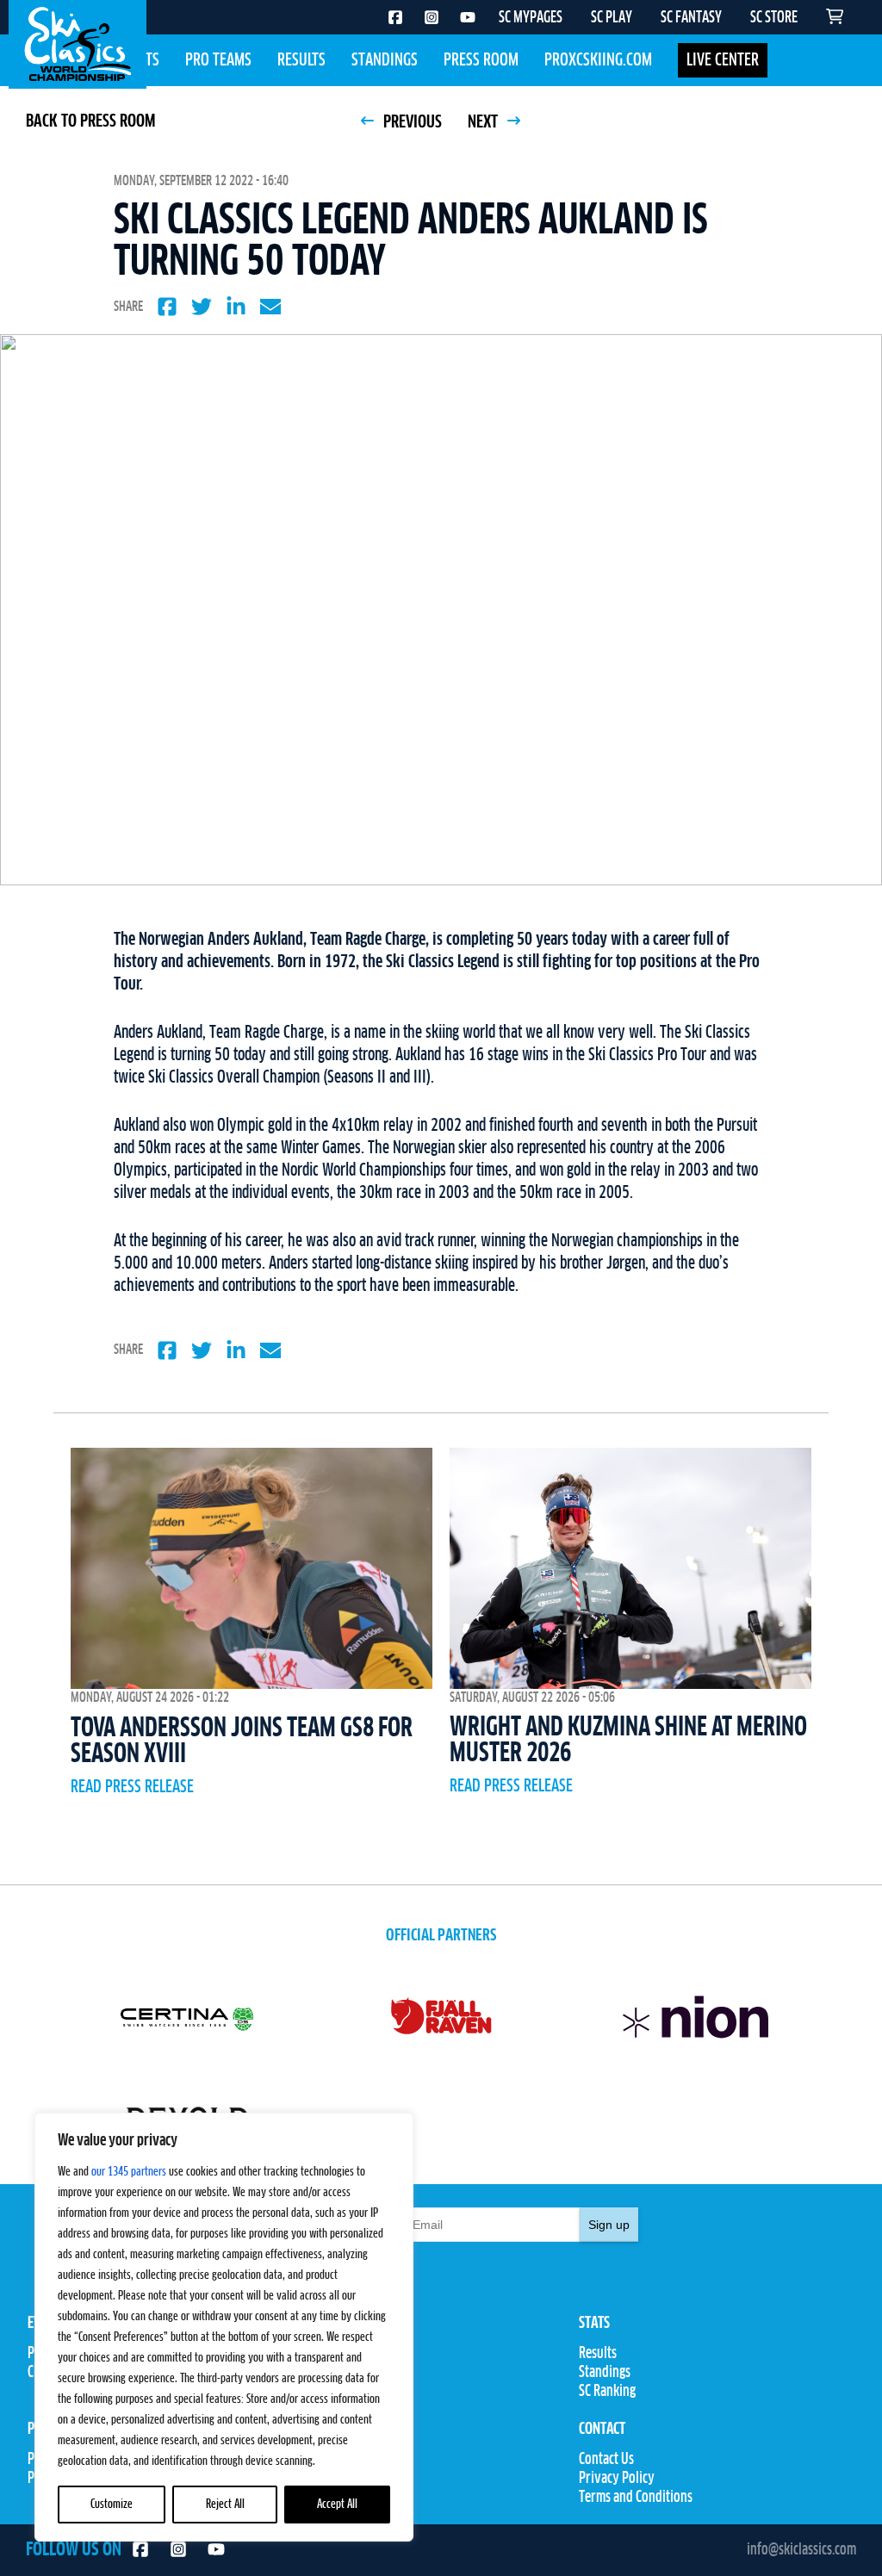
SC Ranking (607, 2392)
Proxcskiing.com (598, 60)
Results (301, 60)
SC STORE (774, 18)
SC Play (322, 2460)
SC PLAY (612, 18)
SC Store (325, 2479)
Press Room (481, 60)
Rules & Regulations (355, 2392)
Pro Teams (218, 60)
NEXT (484, 122)
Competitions (338, 2373)
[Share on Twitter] (202, 307)
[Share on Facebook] (167, 307)
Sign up (609, 2225)
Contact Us (606, 2460)
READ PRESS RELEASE (132, 1787)
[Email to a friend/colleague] (270, 307)
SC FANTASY (691, 18)
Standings (385, 60)
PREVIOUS (411, 122)
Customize (112, 2505)
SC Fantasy (331, 2498)
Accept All (337, 2505)
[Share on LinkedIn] (236, 307)
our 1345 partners (129, 2172)
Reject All (225, 2505)
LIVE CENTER (723, 60)
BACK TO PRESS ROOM (90, 121)
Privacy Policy (617, 2479)
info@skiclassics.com (801, 2550)
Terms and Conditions (636, 2498)
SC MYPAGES (531, 18)
